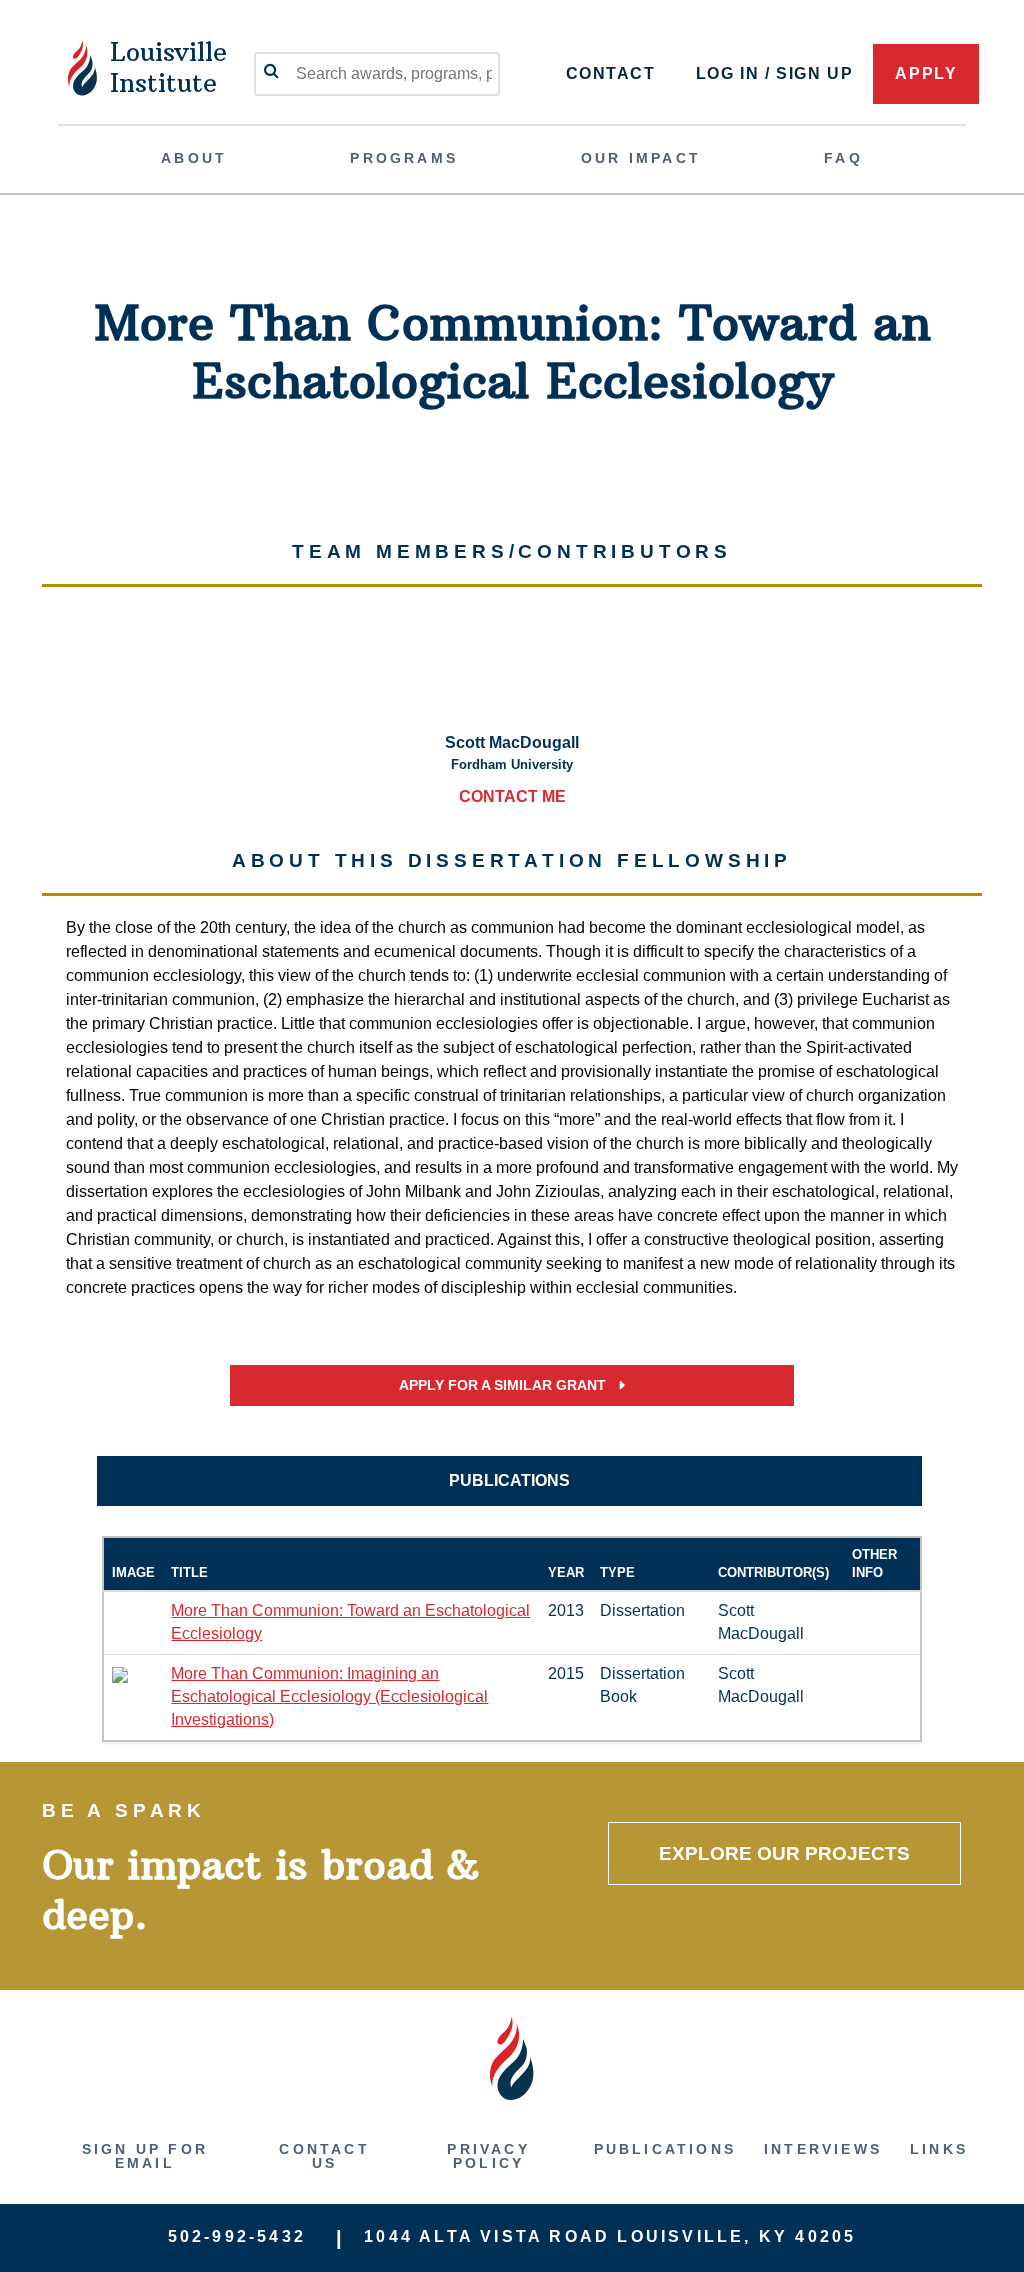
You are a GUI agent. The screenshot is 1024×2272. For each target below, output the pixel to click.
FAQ (843, 158)
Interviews (823, 2149)
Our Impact (641, 158)
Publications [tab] (509, 1480)
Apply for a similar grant (504, 1385)
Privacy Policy (488, 2156)
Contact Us (324, 2156)
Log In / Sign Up (775, 73)
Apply (926, 73)
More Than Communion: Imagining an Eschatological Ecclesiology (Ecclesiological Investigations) (329, 1696)
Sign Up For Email (145, 2156)
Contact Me (512, 796)
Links (939, 2149)
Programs (404, 158)
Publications (665, 2149)
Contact (611, 73)
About (194, 158)
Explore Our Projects (784, 1853)
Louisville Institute (168, 67)
